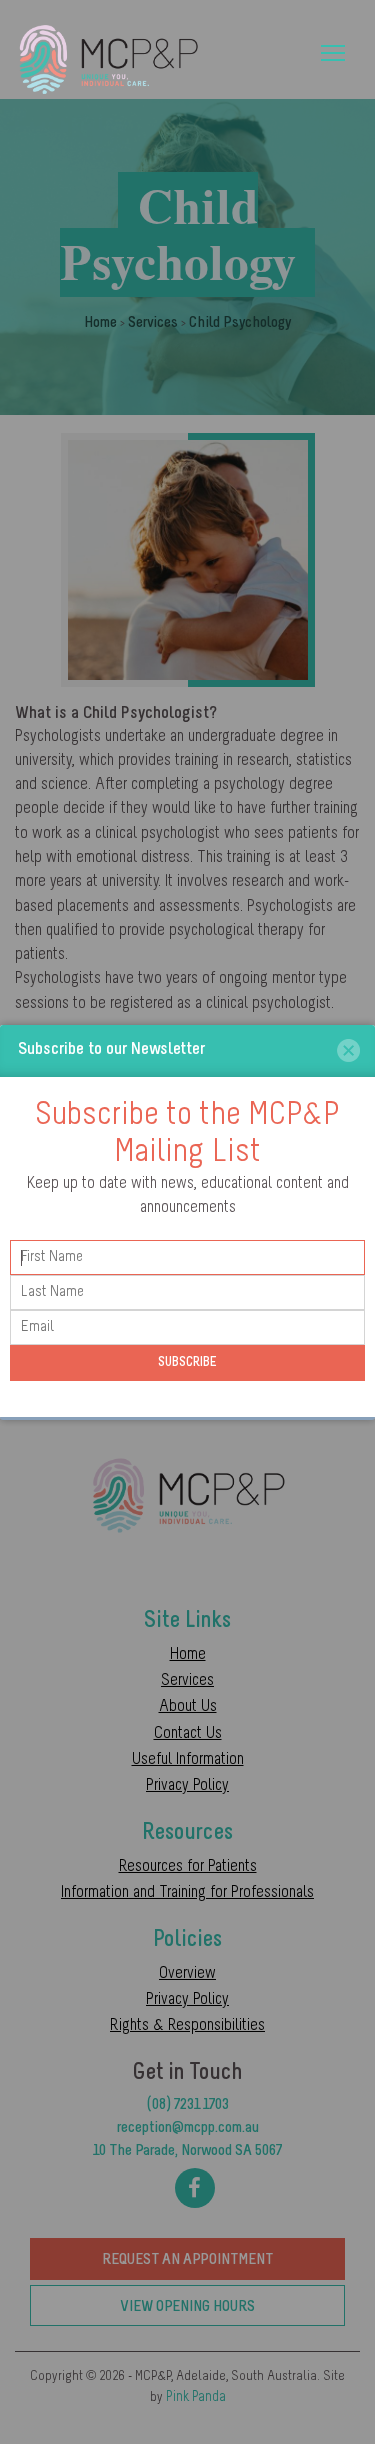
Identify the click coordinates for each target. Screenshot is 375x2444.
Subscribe (187, 1362)
